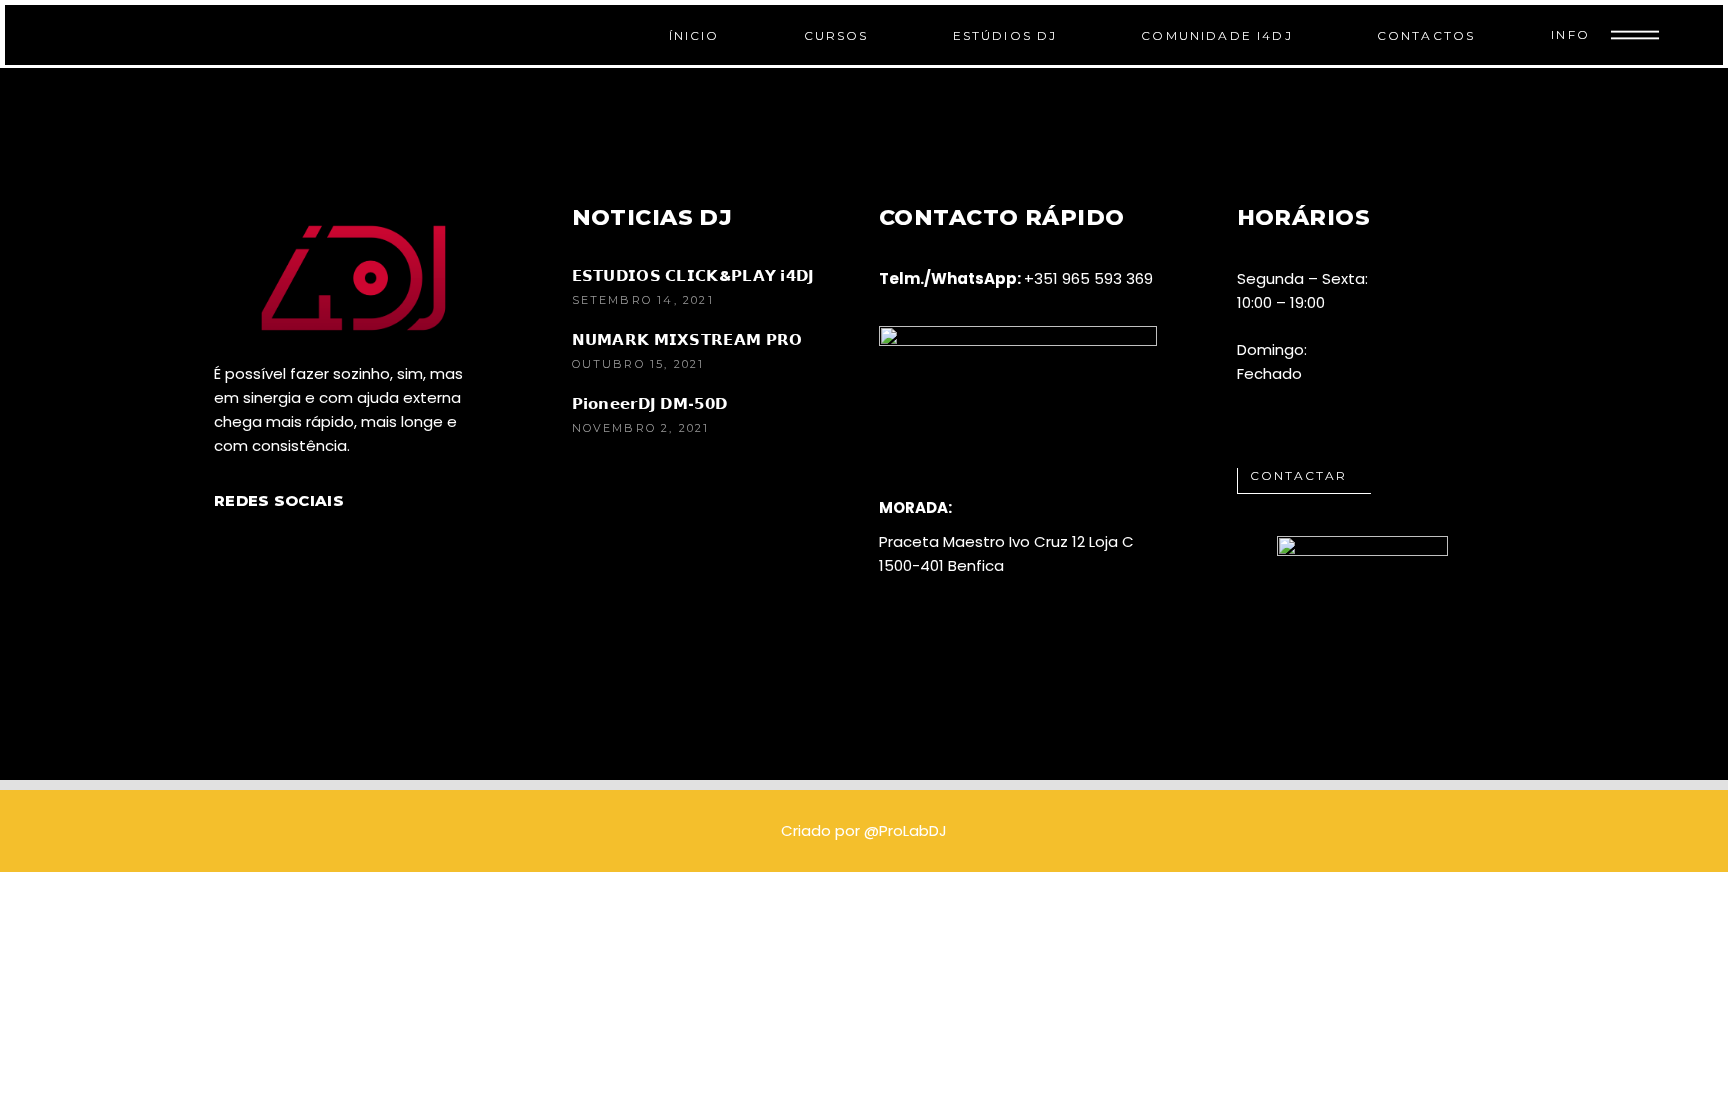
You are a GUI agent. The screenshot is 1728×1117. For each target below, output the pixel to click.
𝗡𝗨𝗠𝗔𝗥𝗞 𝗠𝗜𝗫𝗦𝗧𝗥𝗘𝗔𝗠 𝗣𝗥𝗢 (687, 339)
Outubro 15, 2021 (638, 364)
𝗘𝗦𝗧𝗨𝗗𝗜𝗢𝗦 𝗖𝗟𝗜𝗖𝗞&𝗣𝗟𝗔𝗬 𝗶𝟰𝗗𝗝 (693, 275)
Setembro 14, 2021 (643, 300)
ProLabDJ (913, 830)
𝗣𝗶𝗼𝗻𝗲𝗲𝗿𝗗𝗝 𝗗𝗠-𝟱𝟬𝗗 (650, 403)
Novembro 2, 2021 (641, 428)
